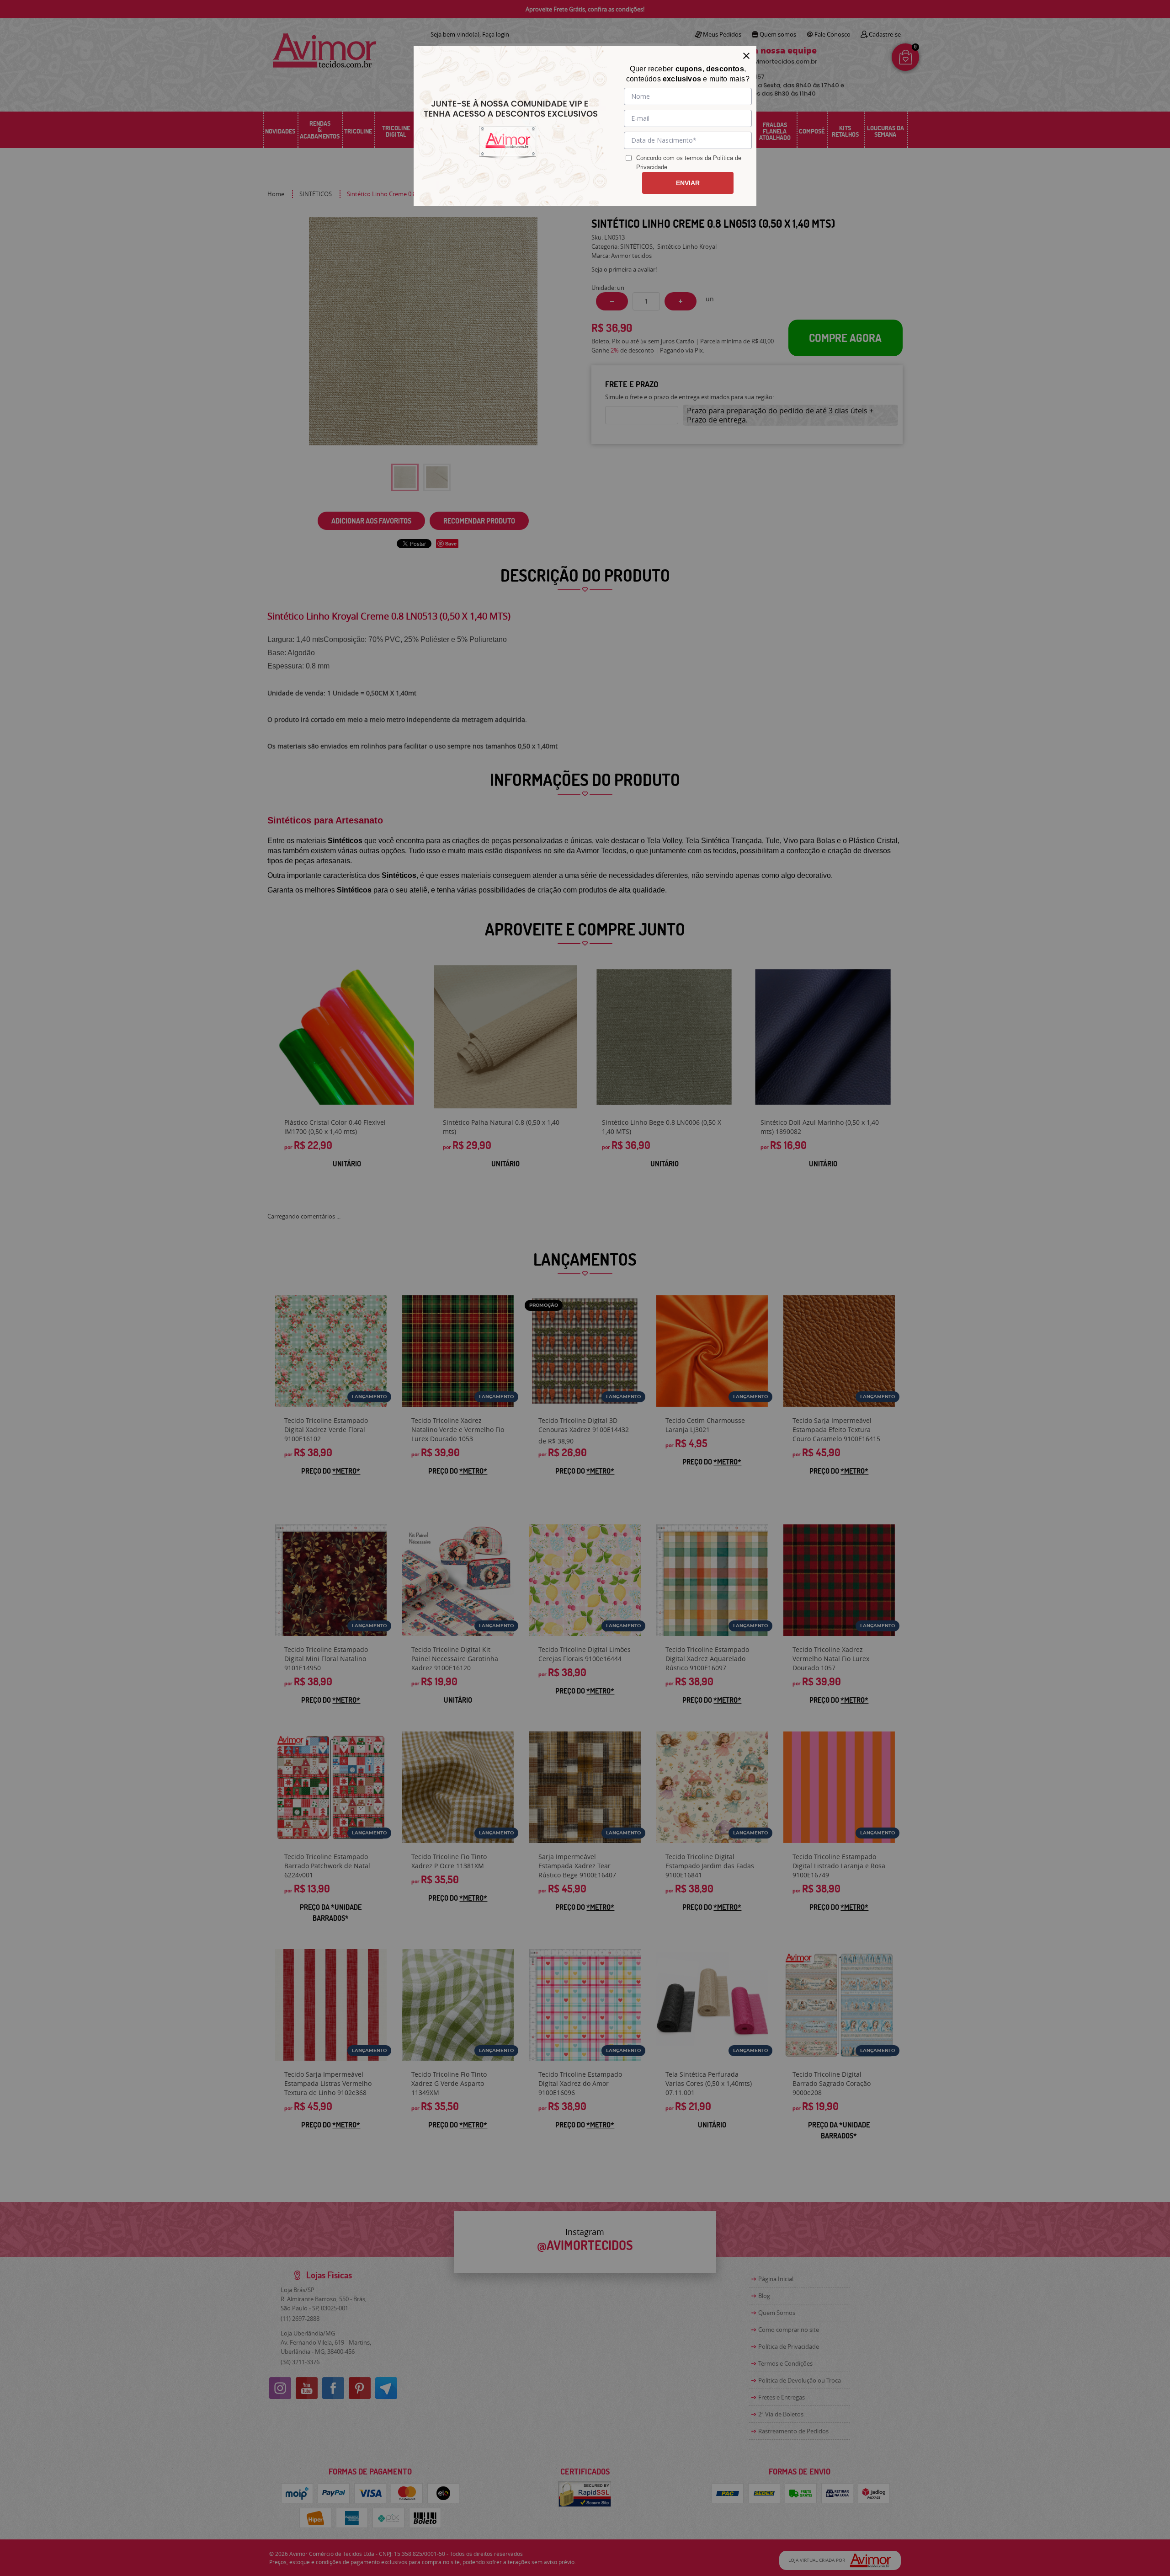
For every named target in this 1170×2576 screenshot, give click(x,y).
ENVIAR (688, 183)
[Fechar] (746, 56)
